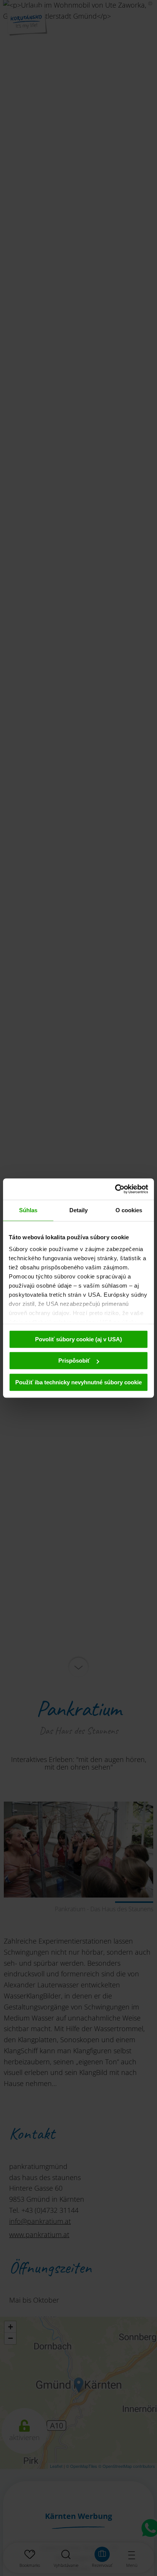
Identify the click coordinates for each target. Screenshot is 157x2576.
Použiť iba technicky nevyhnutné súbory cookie (78, 1382)
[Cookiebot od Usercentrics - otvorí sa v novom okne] (115, 1189)
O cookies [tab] (129, 1210)
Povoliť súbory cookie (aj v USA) (78, 1339)
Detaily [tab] (79, 1210)
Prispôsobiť (74, 1361)
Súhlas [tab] (28, 1210)
